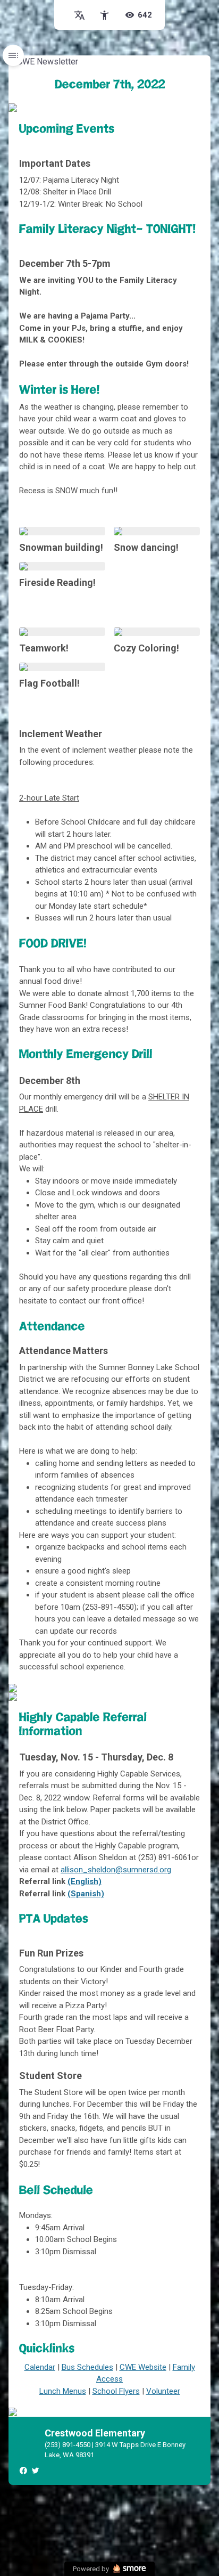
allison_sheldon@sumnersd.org (116, 1870)
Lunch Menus (63, 2391)
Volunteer (163, 2391)
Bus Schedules (87, 2367)
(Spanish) (86, 1894)
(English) (85, 1881)
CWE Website (143, 2367)
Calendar (40, 2367)
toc (13, 55)
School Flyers (116, 2391)
